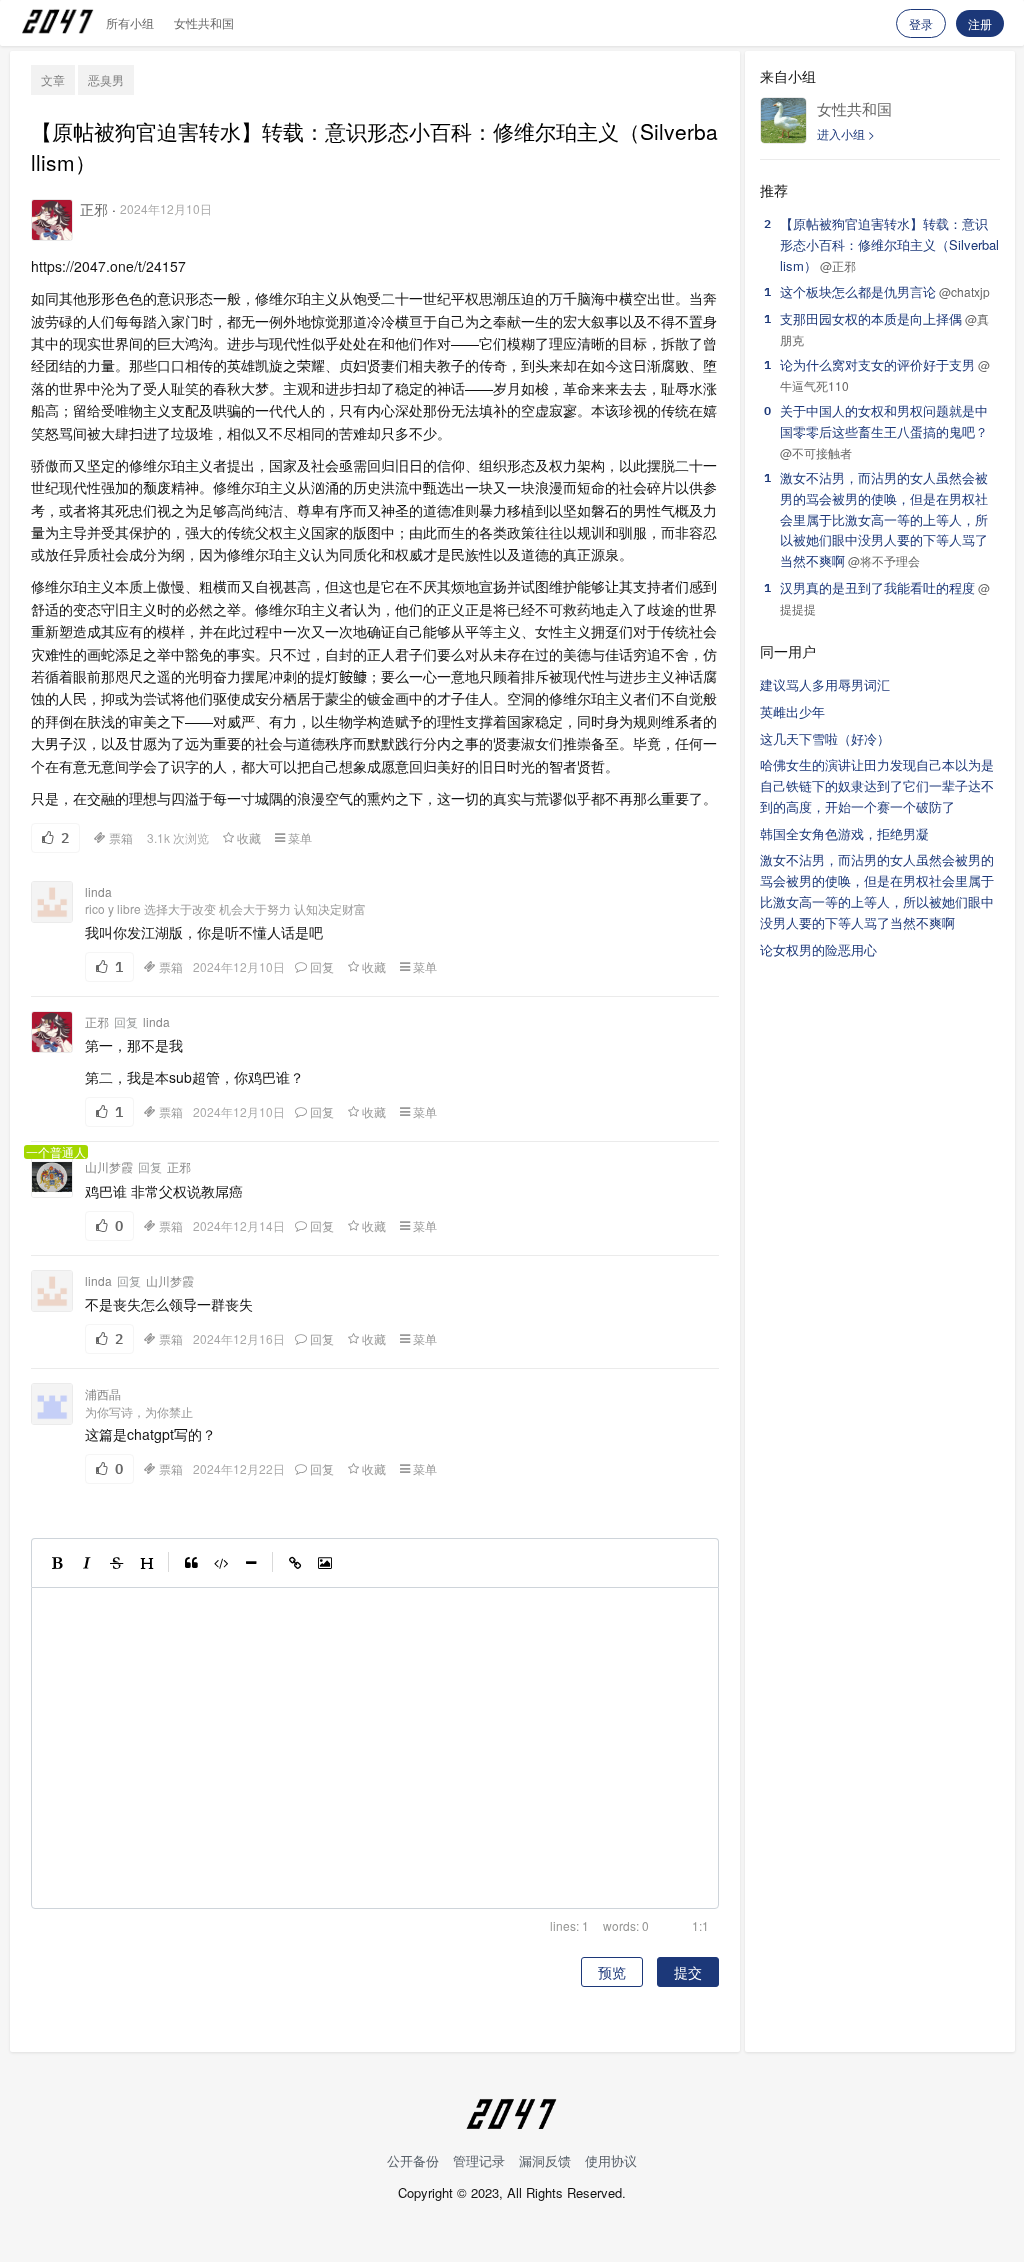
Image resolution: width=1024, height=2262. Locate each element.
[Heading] (147, 1563)
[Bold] (57, 1563)
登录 (921, 23)
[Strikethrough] (117, 1563)
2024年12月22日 (239, 1469)
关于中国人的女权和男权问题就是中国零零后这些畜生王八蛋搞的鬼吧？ (884, 421)
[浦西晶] (52, 1404)
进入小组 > (846, 133)
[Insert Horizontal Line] (251, 1563)
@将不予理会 (884, 560)
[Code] (221, 1563)
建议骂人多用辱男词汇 (825, 684)
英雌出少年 (792, 711)
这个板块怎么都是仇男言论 (858, 291)
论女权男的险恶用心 (818, 949)
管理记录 (479, 2160)
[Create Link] (295, 1563)
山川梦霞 (109, 1167)
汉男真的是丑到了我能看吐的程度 (877, 587)
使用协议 (611, 2160)
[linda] (52, 902)
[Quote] (191, 1563)
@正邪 (838, 265)
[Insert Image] (325, 1563)
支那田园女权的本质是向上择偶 (871, 318)
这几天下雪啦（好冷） (825, 738)
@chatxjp (964, 291)
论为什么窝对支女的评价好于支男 (877, 364)
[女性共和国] (783, 120)
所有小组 (130, 22)
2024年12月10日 (166, 208)
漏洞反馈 (545, 2160)
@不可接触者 (816, 452)
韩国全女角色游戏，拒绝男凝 (844, 833)
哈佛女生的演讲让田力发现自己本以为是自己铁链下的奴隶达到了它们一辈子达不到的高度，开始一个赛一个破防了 (877, 785)
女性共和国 (204, 22)
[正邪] (52, 220)
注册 (980, 23)
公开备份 (413, 2160)
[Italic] (87, 1563)
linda (98, 891)
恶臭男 (106, 79)
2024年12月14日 (239, 1226)
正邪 (94, 209)
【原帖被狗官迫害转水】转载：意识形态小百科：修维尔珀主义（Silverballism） (889, 244)
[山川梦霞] (52, 1177)
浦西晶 (103, 1393)
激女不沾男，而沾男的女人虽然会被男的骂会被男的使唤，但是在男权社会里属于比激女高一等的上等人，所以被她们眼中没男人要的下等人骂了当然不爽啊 (884, 519)
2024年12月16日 (239, 1339)
